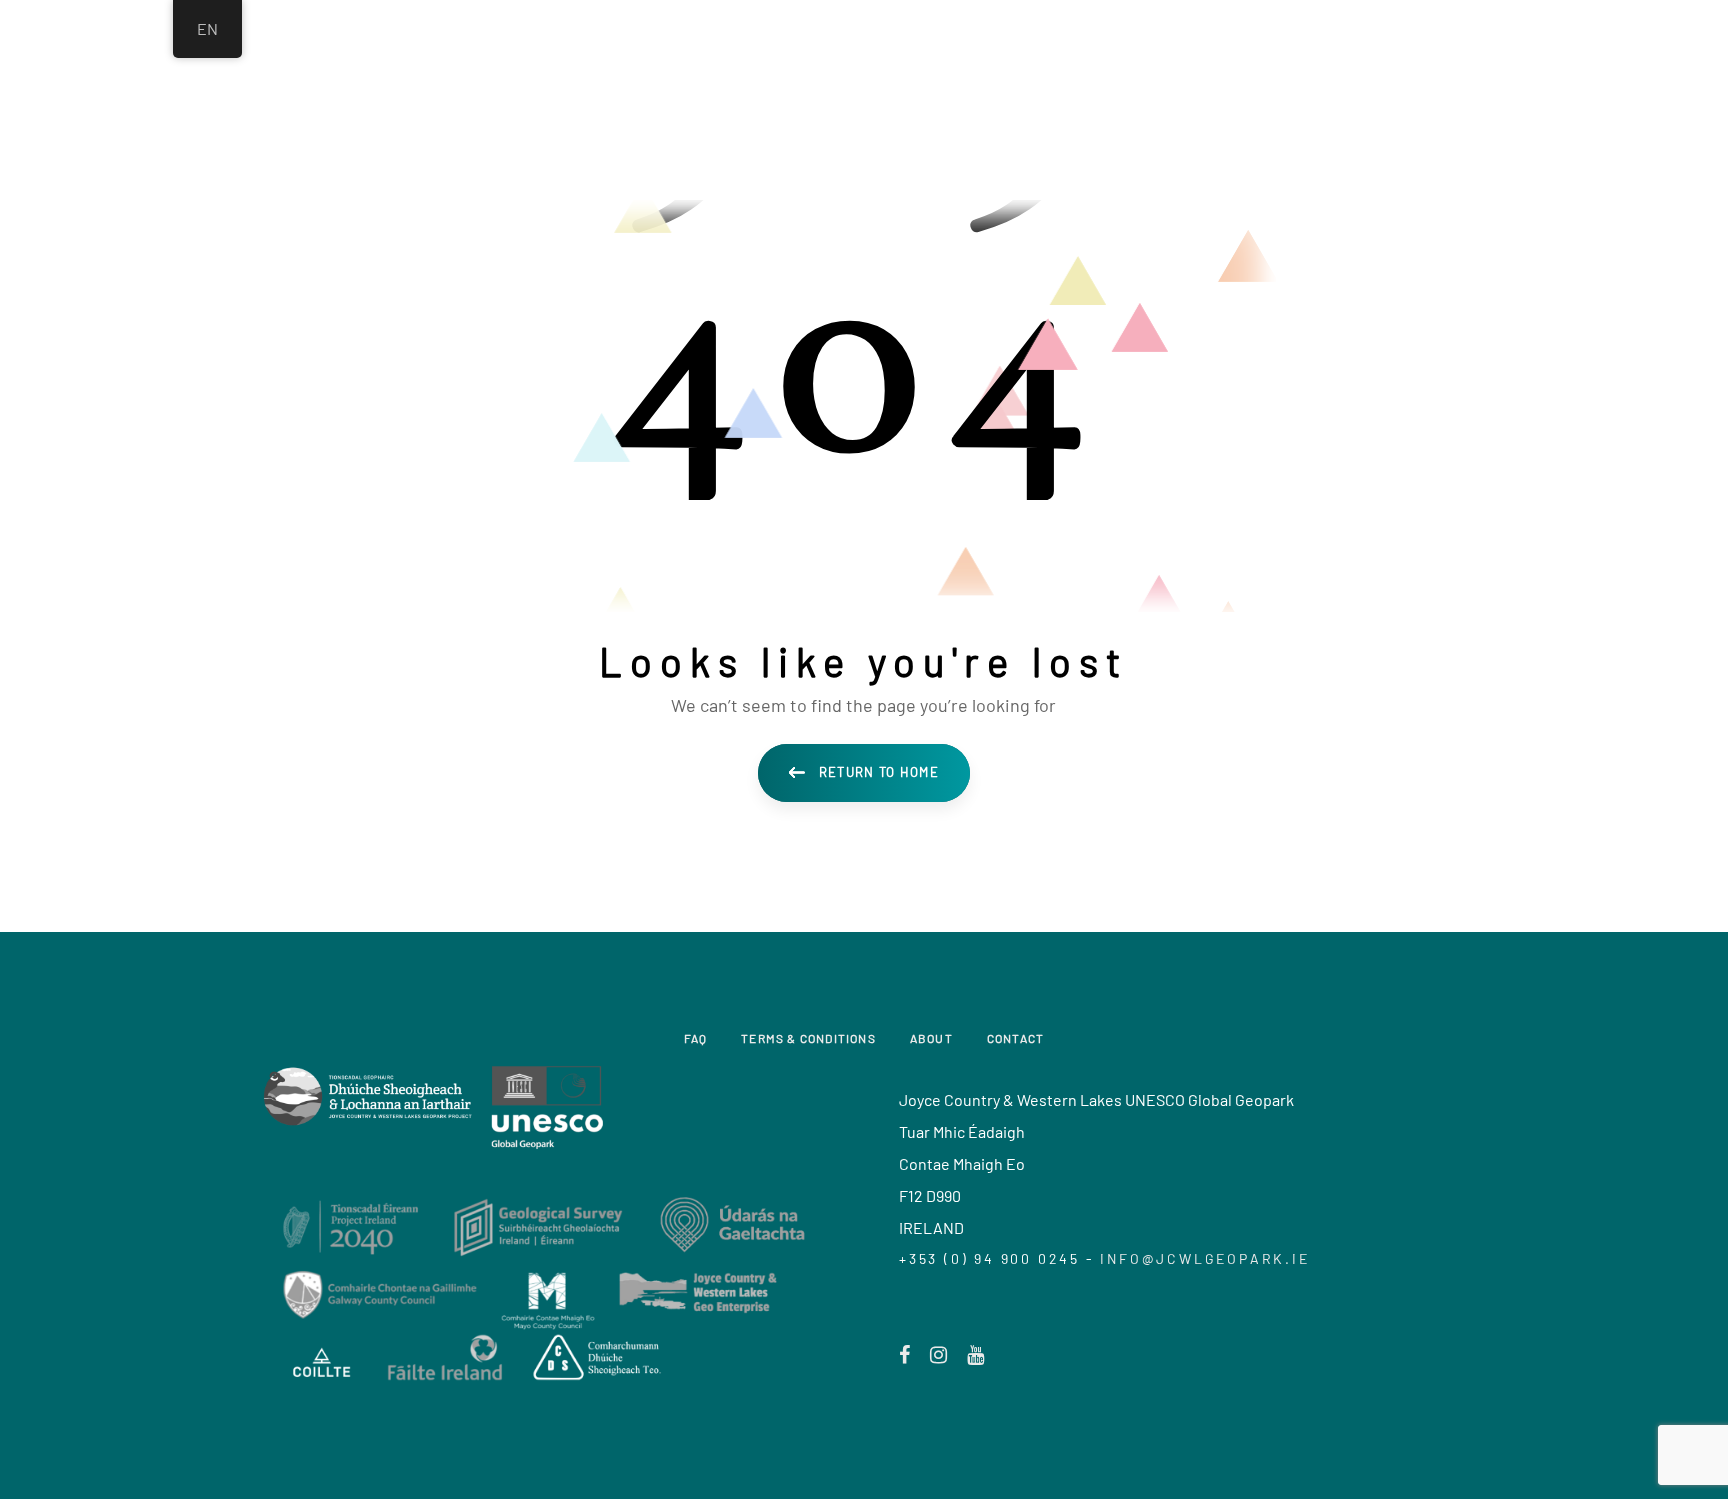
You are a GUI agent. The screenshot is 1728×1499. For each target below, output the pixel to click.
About (931, 1038)
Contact (1015, 1038)
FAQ (696, 1038)
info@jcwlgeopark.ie (1204, 1258)
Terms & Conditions (808, 1038)
